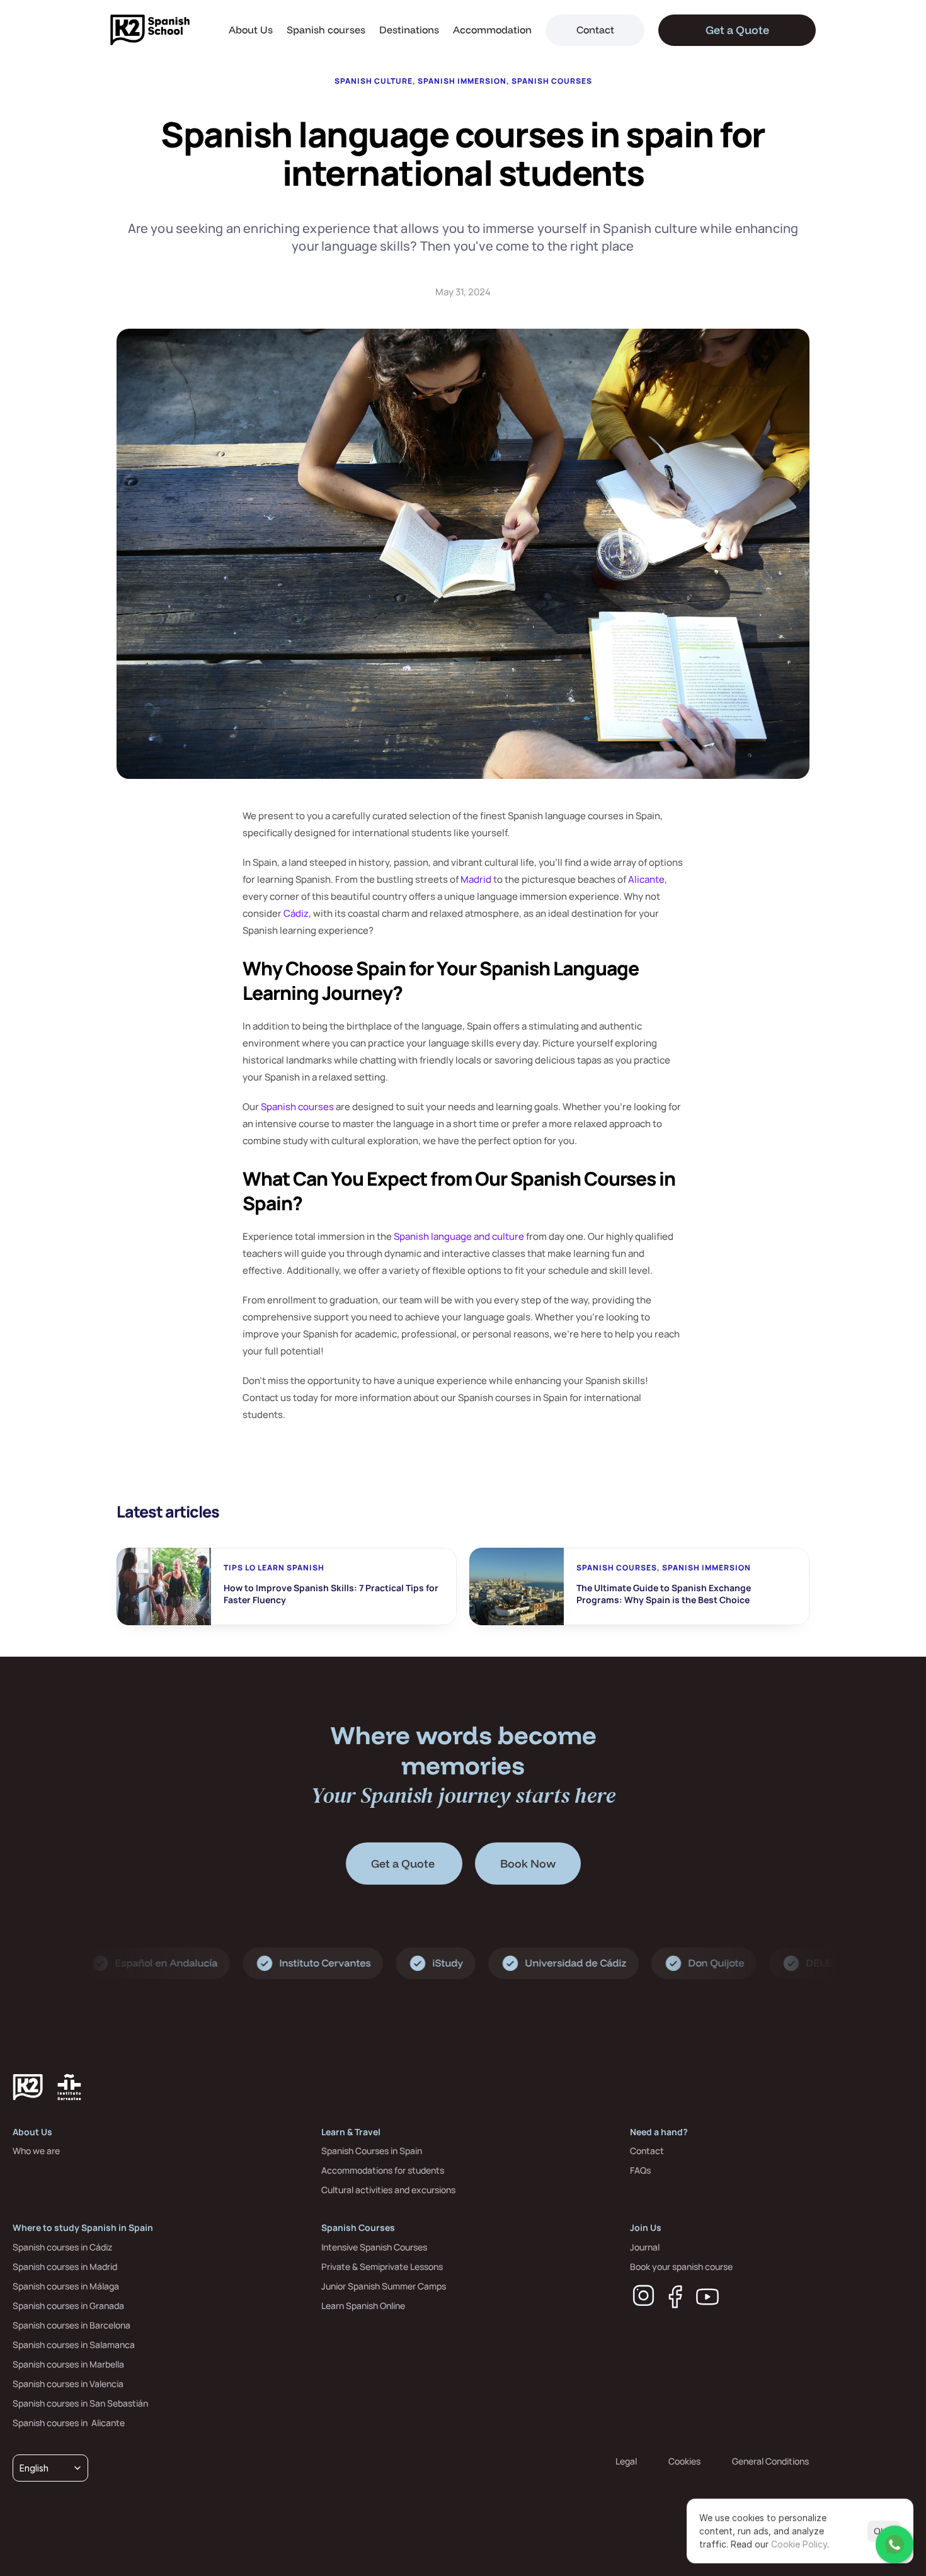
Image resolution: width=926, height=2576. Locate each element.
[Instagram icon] (643, 2296)
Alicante (646, 879)
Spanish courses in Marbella (68, 2364)
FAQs (640, 2170)
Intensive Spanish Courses (374, 2247)
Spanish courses (326, 30)
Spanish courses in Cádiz (62, 2247)
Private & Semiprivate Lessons (382, 2267)
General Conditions (770, 2461)
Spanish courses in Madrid (65, 2267)
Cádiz (296, 913)
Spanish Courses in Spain (372, 2151)
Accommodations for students (383, 2170)
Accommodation (492, 30)
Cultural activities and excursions (388, 2190)
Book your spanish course (681, 2267)
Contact (647, 2151)
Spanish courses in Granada (68, 2306)
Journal (645, 2247)
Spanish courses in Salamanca (74, 2345)
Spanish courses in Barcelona (71, 2325)
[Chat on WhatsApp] (895, 2545)
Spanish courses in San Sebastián (80, 2403)
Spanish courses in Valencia (68, 2384)
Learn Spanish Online (363, 2306)
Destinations (409, 30)
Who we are (36, 2151)
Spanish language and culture (459, 1236)
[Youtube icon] (707, 2297)
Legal (626, 2461)
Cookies (684, 2461)
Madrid (476, 879)
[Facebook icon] (676, 2297)
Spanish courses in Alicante (69, 2423)
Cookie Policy (799, 2544)
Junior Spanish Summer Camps (384, 2286)
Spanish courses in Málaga (66, 2286)
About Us (251, 30)
